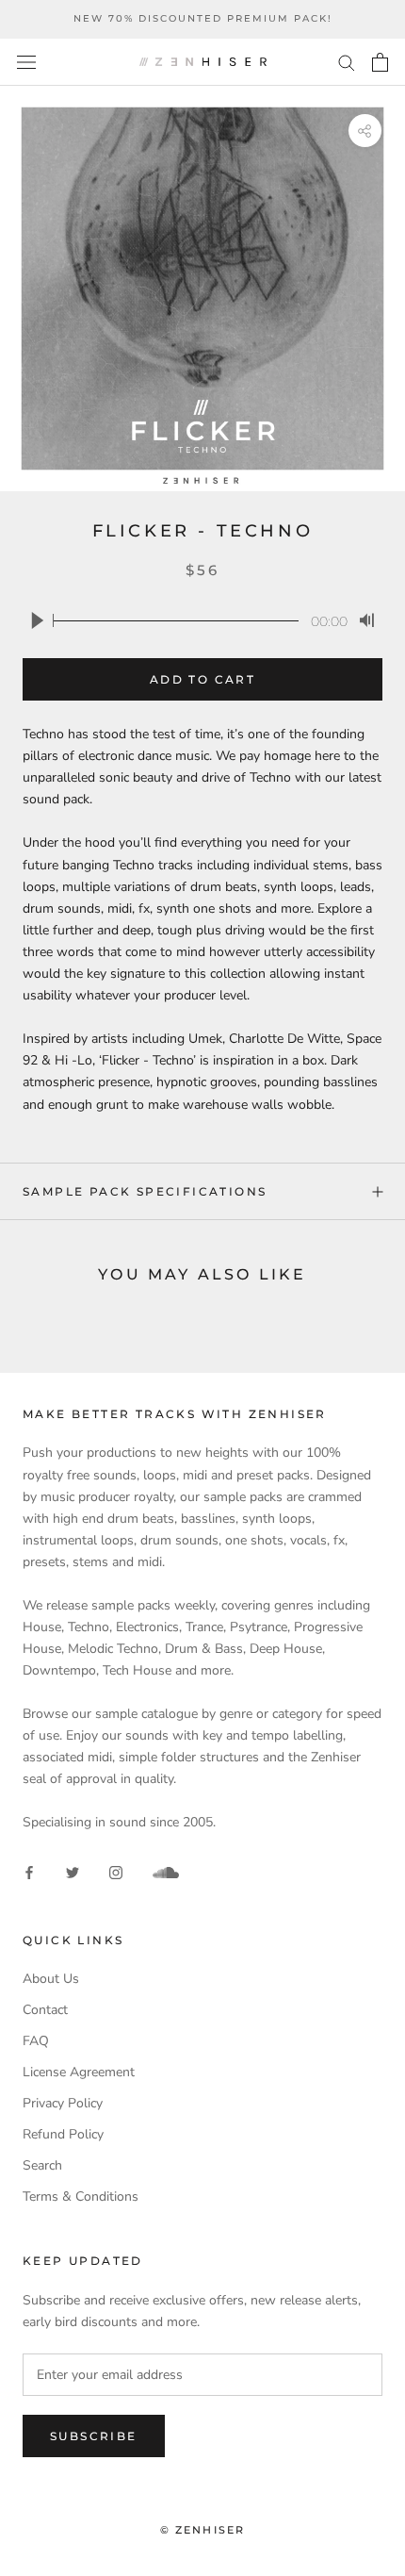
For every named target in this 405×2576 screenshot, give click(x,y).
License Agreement (79, 2072)
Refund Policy (63, 2134)
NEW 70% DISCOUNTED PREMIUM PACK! (203, 18)
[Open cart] (380, 62)
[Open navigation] (26, 62)
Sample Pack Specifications (145, 1191)
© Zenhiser (203, 2530)
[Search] (347, 62)
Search (42, 2165)
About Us (51, 1979)
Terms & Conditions (81, 2196)
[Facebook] (29, 1872)
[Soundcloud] (166, 1873)
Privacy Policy (63, 2103)
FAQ (36, 2041)
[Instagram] (116, 1872)
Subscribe (94, 2436)
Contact (45, 2010)
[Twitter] (73, 1872)
